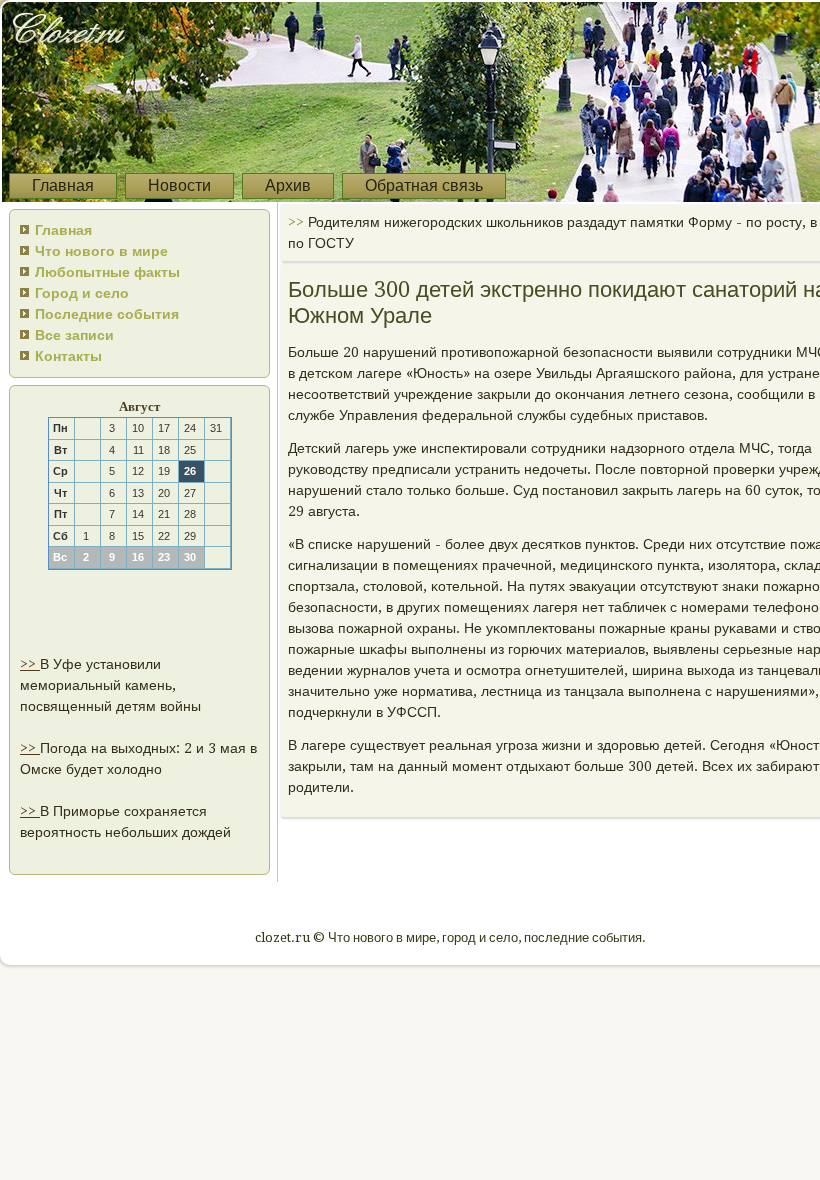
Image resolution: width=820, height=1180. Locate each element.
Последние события (107, 314)
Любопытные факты (107, 272)
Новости (179, 185)
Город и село (82, 293)
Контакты (68, 356)
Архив (288, 185)
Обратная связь (424, 185)
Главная (63, 185)
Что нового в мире (101, 251)
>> (30, 664)
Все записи (74, 335)
